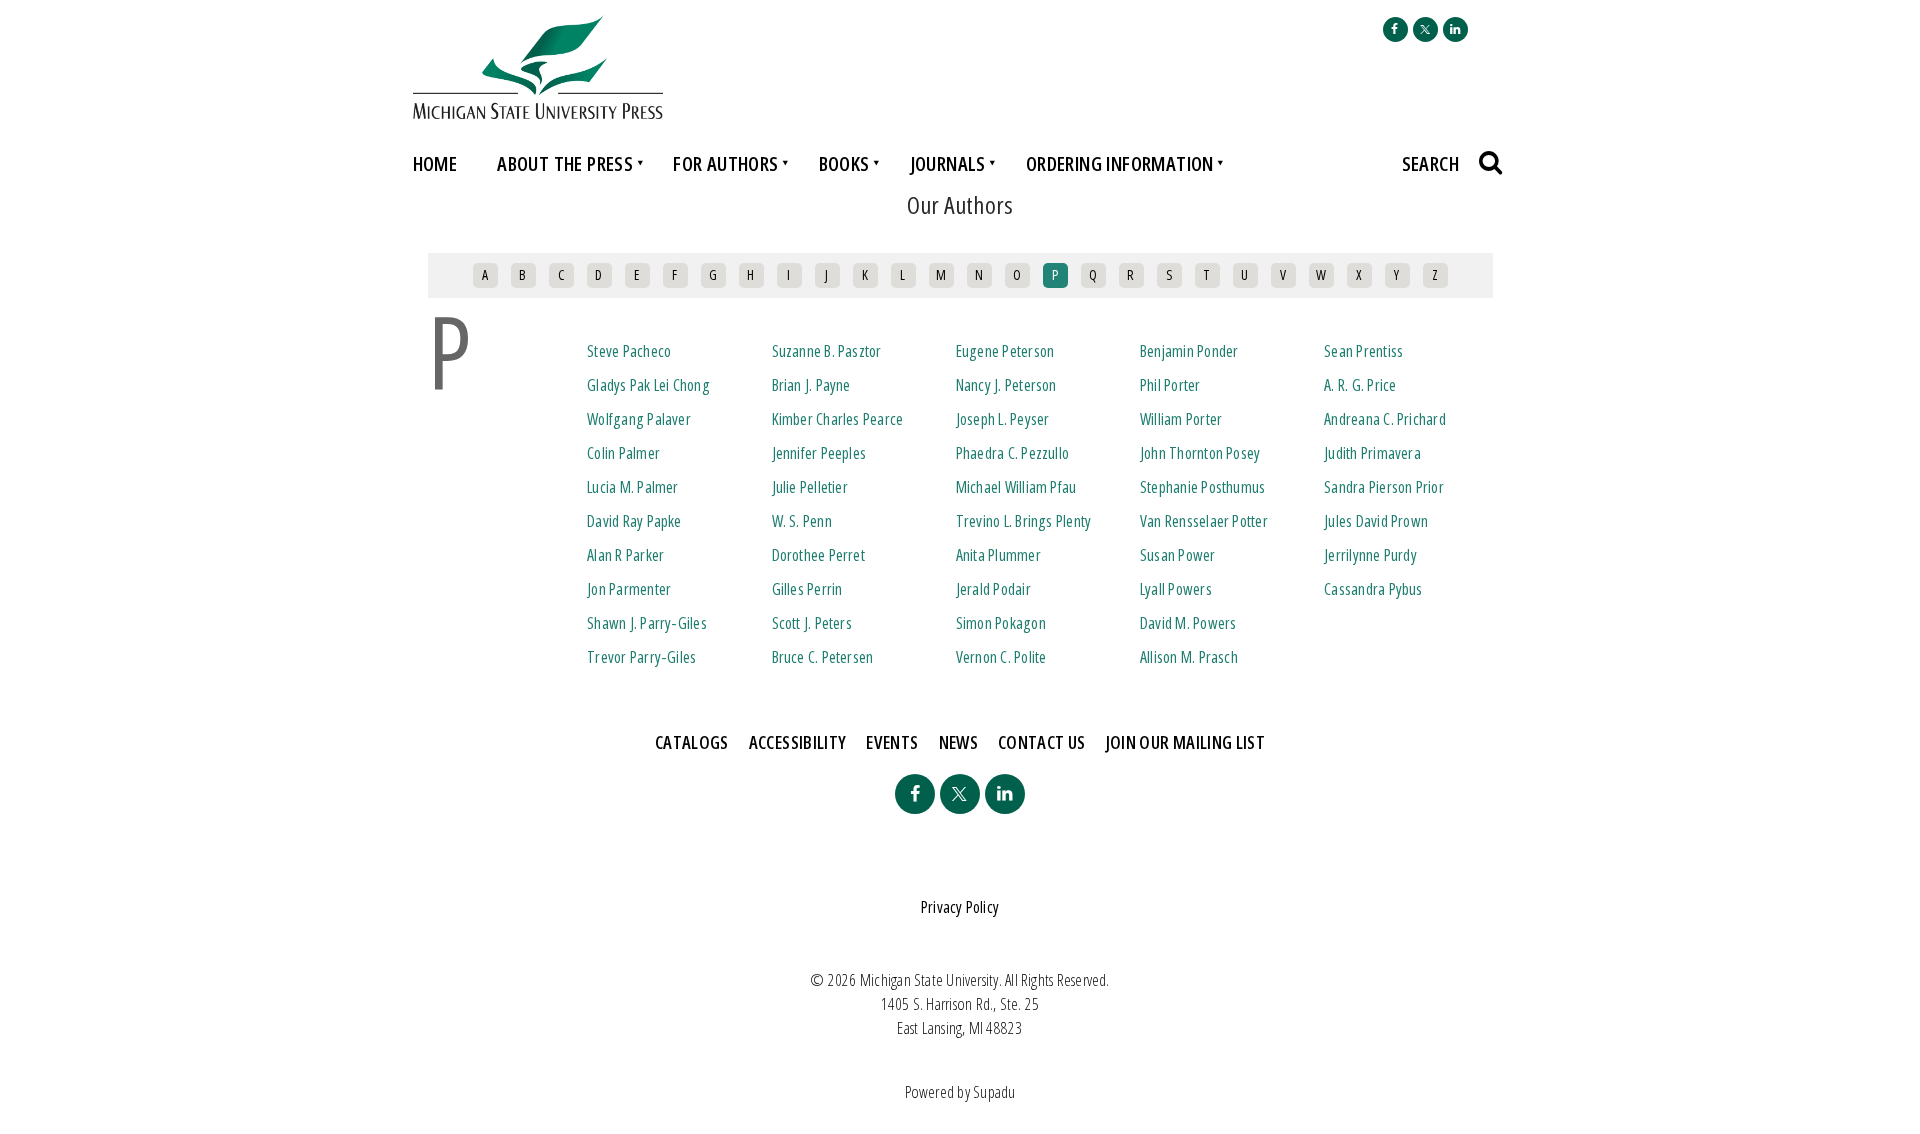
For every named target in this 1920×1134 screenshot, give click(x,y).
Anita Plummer (998, 555)
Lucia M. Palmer (632, 487)
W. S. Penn (802, 521)
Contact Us (1042, 742)
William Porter (1181, 419)
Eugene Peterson (1005, 351)
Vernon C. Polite (1001, 657)
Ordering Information (1120, 163)
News (958, 742)
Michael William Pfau (1016, 487)
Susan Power (1178, 555)
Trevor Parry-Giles (641, 657)
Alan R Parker (625, 555)
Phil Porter (1170, 385)
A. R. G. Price (1360, 385)
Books (844, 163)
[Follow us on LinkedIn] (1455, 29)
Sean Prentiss (1363, 351)
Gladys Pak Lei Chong (648, 385)
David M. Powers (1188, 623)
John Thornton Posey (1200, 453)
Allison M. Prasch (1189, 657)
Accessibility (798, 742)
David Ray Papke (634, 521)
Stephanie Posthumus (1202, 487)
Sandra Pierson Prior (1384, 487)
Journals (948, 163)
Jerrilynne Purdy (1370, 555)
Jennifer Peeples (819, 453)
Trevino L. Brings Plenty (1024, 521)
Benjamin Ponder (1189, 351)
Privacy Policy (960, 907)
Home (435, 163)
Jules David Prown (1376, 521)
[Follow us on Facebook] (1395, 29)
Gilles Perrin (807, 589)
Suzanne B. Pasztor (827, 351)
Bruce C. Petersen (823, 657)
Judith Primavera (1372, 453)
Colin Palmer (623, 453)
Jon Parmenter (629, 589)
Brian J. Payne (811, 385)
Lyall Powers (1176, 589)
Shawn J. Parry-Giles (647, 623)
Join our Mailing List (1186, 742)
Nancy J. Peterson (1006, 385)
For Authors (725, 163)
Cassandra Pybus (1373, 589)
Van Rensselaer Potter (1204, 521)
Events (892, 742)
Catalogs (692, 742)
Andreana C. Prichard (1385, 419)
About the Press (565, 163)
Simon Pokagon (1001, 623)
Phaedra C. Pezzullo (1012, 453)
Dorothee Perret (818, 555)
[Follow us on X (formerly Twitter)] (1425, 29)
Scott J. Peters (812, 623)
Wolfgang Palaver (639, 419)
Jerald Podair (993, 589)
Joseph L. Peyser (1003, 419)
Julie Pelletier (810, 487)
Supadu (994, 1092)
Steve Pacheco (629, 351)
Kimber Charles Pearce (838, 419)
